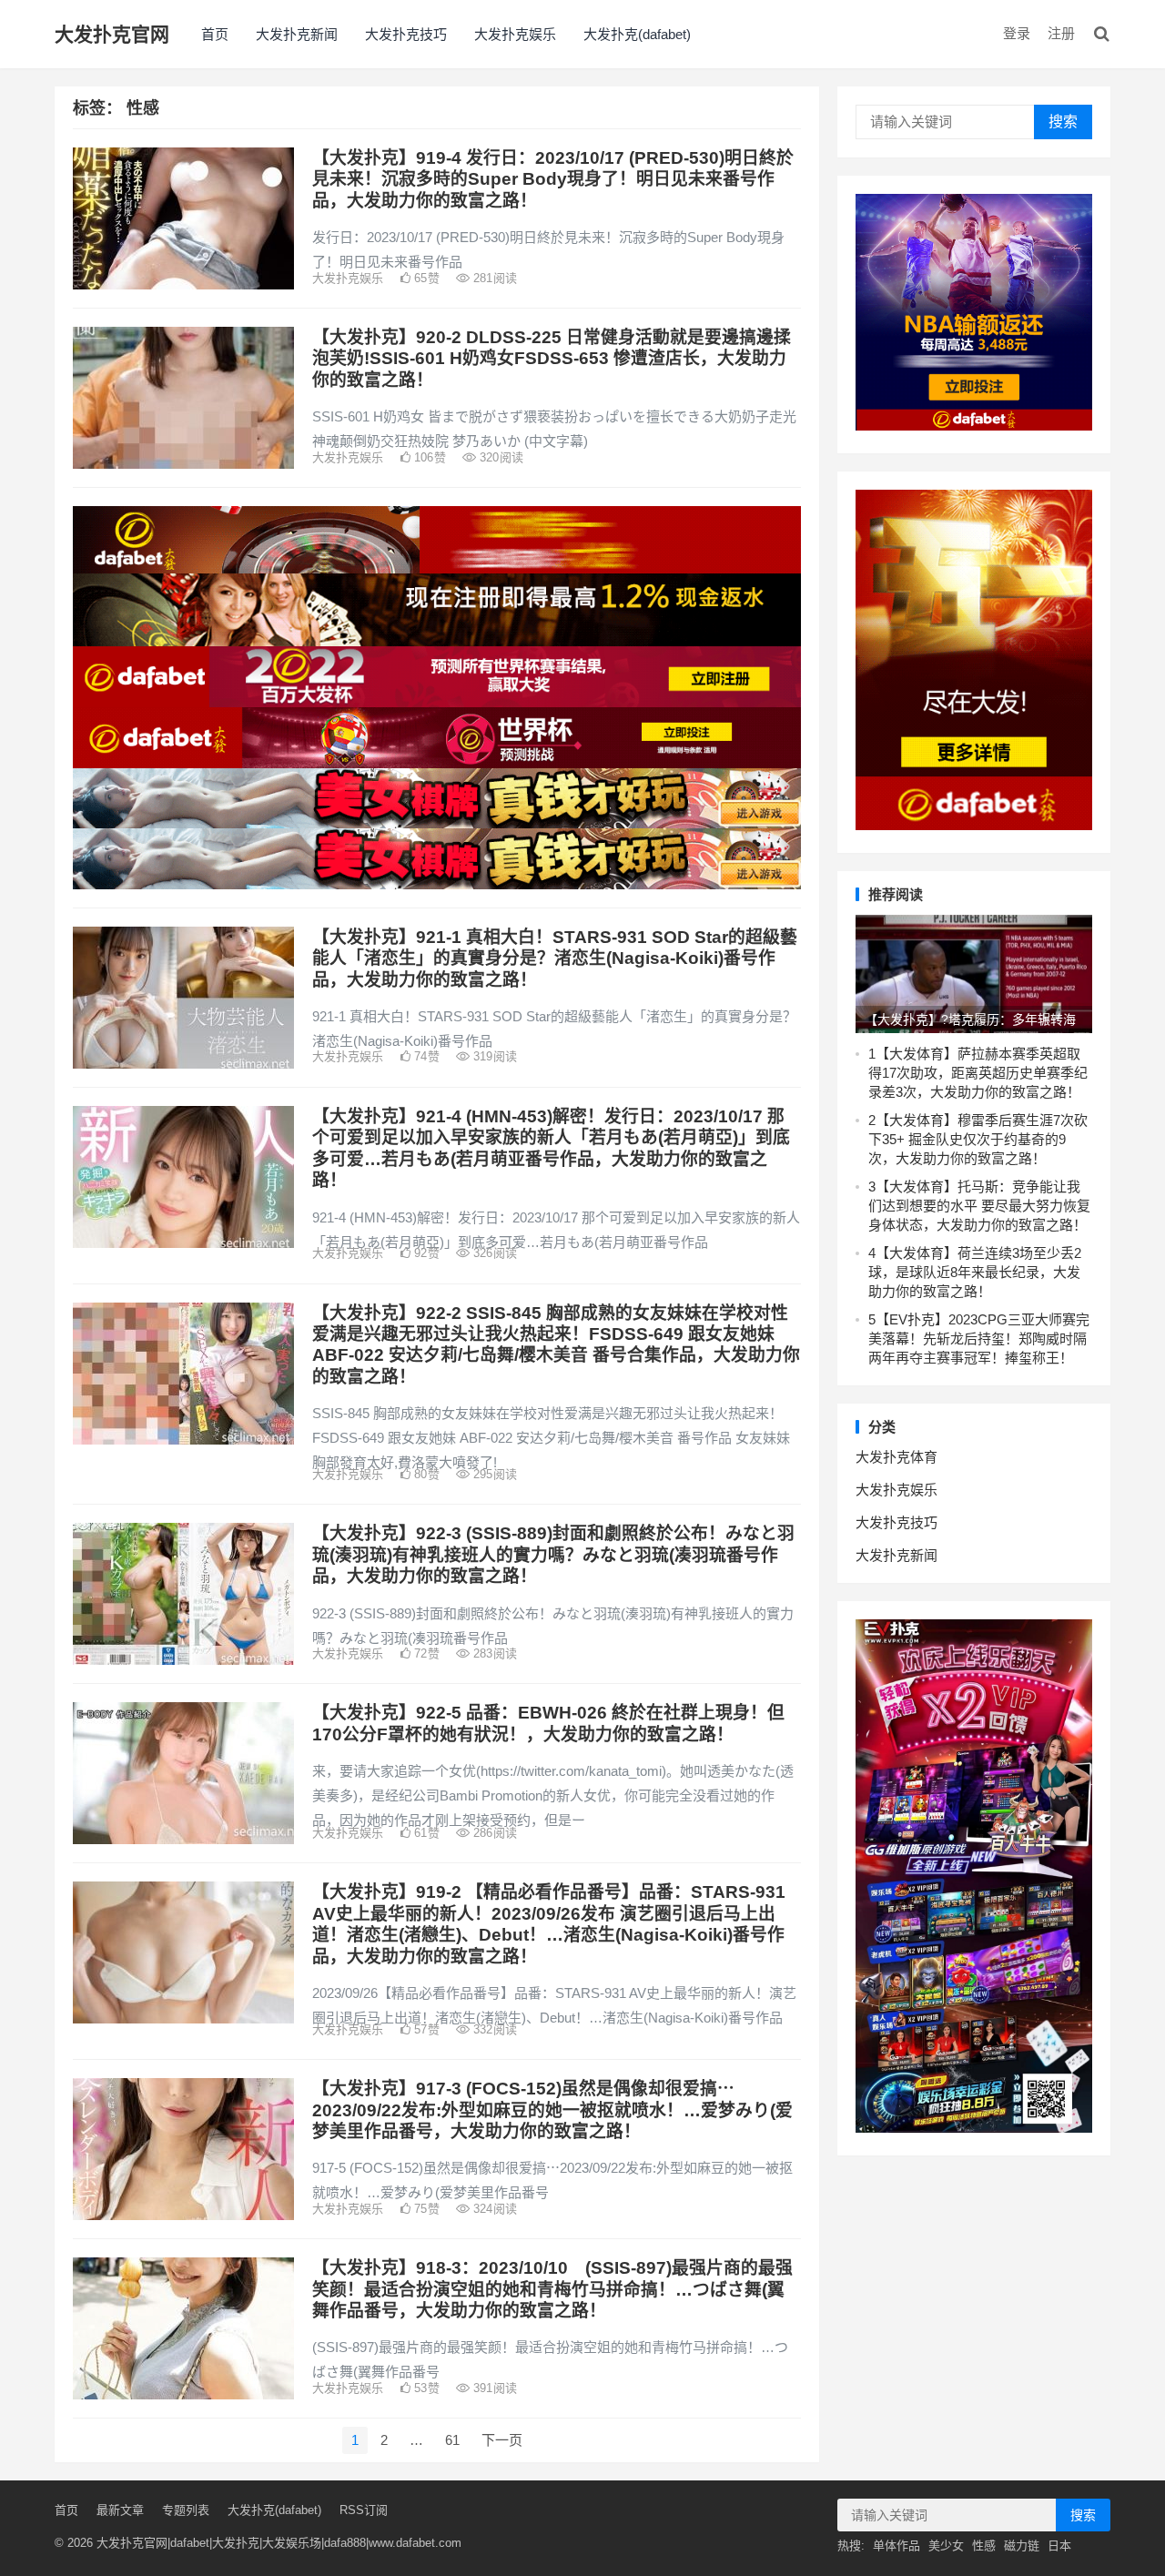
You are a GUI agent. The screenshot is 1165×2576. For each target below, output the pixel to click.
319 (493, 1056)
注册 (1061, 33)
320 (500, 457)
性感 (984, 2546)
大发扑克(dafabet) (637, 34)
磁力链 (1022, 2546)
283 (493, 1653)
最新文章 (120, 2510)
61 (452, 2440)
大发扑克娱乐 (515, 34)
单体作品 (897, 2546)
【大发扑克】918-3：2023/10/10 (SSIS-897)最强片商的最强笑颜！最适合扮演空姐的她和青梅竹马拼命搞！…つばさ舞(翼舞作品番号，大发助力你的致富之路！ (552, 2289)
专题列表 (186, 2510)
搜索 (1063, 122)
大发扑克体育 (897, 1457)
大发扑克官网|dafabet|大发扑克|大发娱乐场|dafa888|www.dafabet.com (279, 2543)
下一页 (502, 2440)
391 (493, 2388)
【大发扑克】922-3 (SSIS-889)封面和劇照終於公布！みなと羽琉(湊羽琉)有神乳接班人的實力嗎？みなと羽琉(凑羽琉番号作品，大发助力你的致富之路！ (553, 1555)
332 (493, 2029)
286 (493, 1833)
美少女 (946, 2546)
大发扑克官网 (112, 34)
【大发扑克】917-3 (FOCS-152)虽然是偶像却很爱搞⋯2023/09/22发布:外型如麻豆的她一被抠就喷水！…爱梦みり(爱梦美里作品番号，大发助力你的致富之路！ (552, 2110)
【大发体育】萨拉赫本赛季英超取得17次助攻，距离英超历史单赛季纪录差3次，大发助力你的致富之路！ (978, 1073)
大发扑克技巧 (406, 34)
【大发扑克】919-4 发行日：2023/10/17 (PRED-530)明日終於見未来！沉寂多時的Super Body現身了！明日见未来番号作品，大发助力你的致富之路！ (553, 179)
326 (493, 1253)
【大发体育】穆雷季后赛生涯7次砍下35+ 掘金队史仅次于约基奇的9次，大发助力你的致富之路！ (978, 1139)
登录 (1017, 33)
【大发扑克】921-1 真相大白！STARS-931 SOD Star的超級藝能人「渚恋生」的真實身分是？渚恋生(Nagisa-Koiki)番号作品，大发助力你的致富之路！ (555, 958)
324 (493, 2209)
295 (493, 1474)
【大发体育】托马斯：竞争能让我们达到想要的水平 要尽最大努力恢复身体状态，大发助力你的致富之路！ (979, 1206)
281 (493, 278)
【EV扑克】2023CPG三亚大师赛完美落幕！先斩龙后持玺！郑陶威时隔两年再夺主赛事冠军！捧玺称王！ (979, 1339)
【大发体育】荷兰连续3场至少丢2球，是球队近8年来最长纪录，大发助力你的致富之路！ (975, 1272)
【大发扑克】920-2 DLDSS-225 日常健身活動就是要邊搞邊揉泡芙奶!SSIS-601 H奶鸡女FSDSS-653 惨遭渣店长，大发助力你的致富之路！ (552, 359)
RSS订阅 (364, 2510)
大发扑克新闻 (297, 34)
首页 (215, 34)
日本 (1059, 2546)
